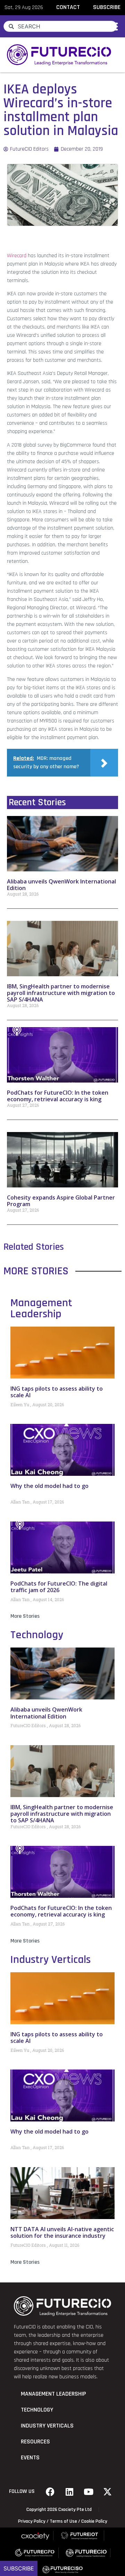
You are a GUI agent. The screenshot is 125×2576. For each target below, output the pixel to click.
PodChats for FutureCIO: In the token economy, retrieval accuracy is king (58, 1096)
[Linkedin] (69, 2492)
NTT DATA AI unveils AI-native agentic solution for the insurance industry (62, 2232)
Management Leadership (41, 1308)
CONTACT (68, 7)
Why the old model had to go (49, 1486)
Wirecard (17, 256)
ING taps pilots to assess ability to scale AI (57, 1392)
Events (30, 2458)
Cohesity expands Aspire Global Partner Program (61, 1201)
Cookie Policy (94, 2521)
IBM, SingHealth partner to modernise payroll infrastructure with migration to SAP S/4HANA (61, 993)
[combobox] (60, 26)
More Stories (25, 1616)
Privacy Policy (32, 2521)
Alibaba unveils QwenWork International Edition (61, 885)
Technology (37, 1635)
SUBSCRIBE (107, 7)
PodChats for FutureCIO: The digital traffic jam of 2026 (59, 1587)
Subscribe (19, 2568)
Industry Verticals (51, 1960)
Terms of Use (63, 2521)
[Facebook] (50, 2492)
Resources (35, 2442)
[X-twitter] (108, 2492)
